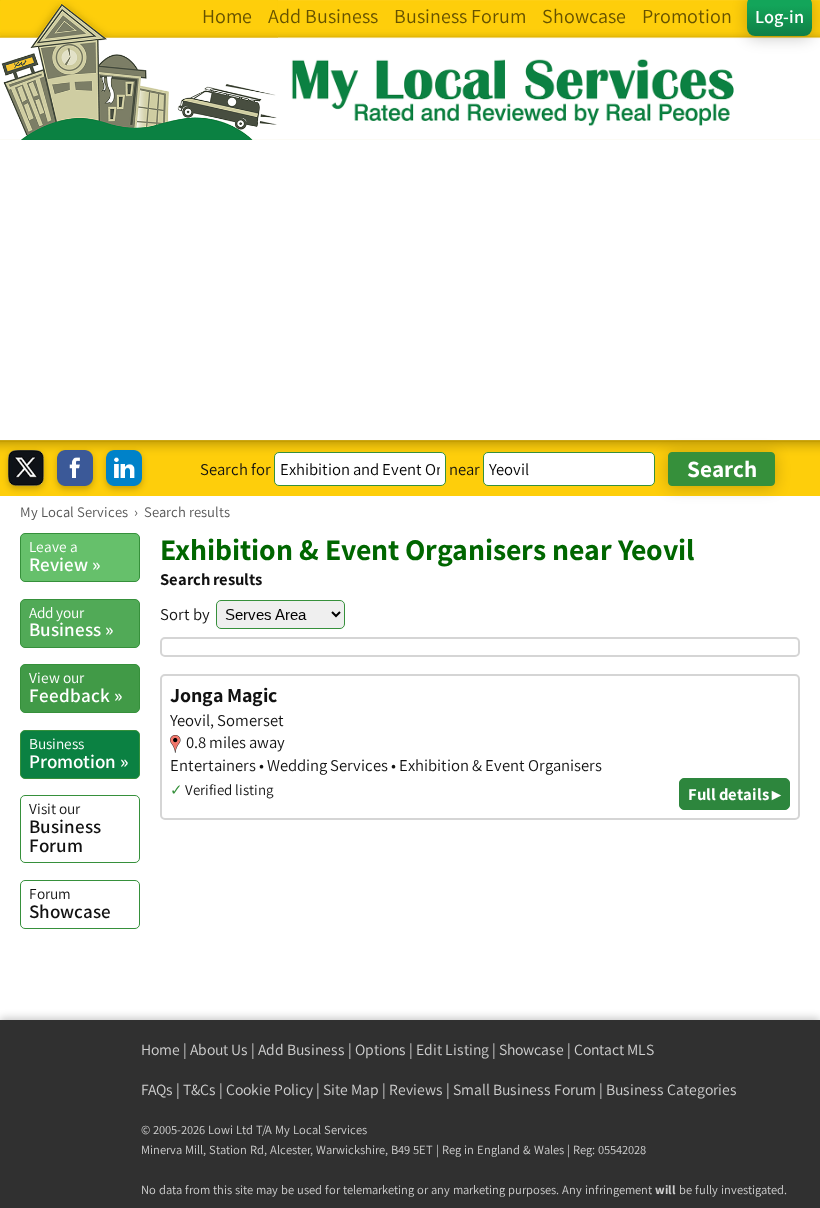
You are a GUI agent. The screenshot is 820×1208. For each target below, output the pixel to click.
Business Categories (671, 1089)
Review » (64, 556)
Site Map (351, 1089)
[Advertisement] (410, 290)
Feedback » (75, 687)
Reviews (416, 1089)
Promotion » (78, 753)
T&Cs (199, 1089)
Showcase (70, 903)
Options (380, 1049)
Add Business (301, 1049)
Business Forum (65, 827)
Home (160, 1049)
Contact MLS (614, 1049)
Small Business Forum (524, 1089)
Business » (71, 622)
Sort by (185, 614)
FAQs (157, 1089)
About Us (219, 1049)
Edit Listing (452, 1049)
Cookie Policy (269, 1089)
